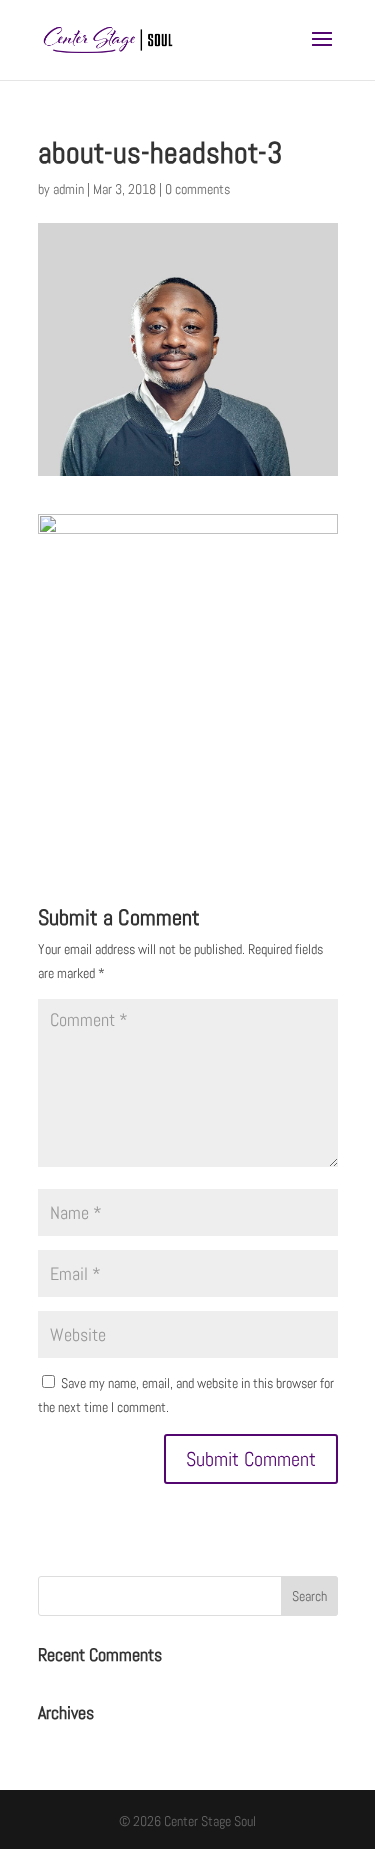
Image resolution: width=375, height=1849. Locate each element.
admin (68, 189)
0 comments (197, 189)
